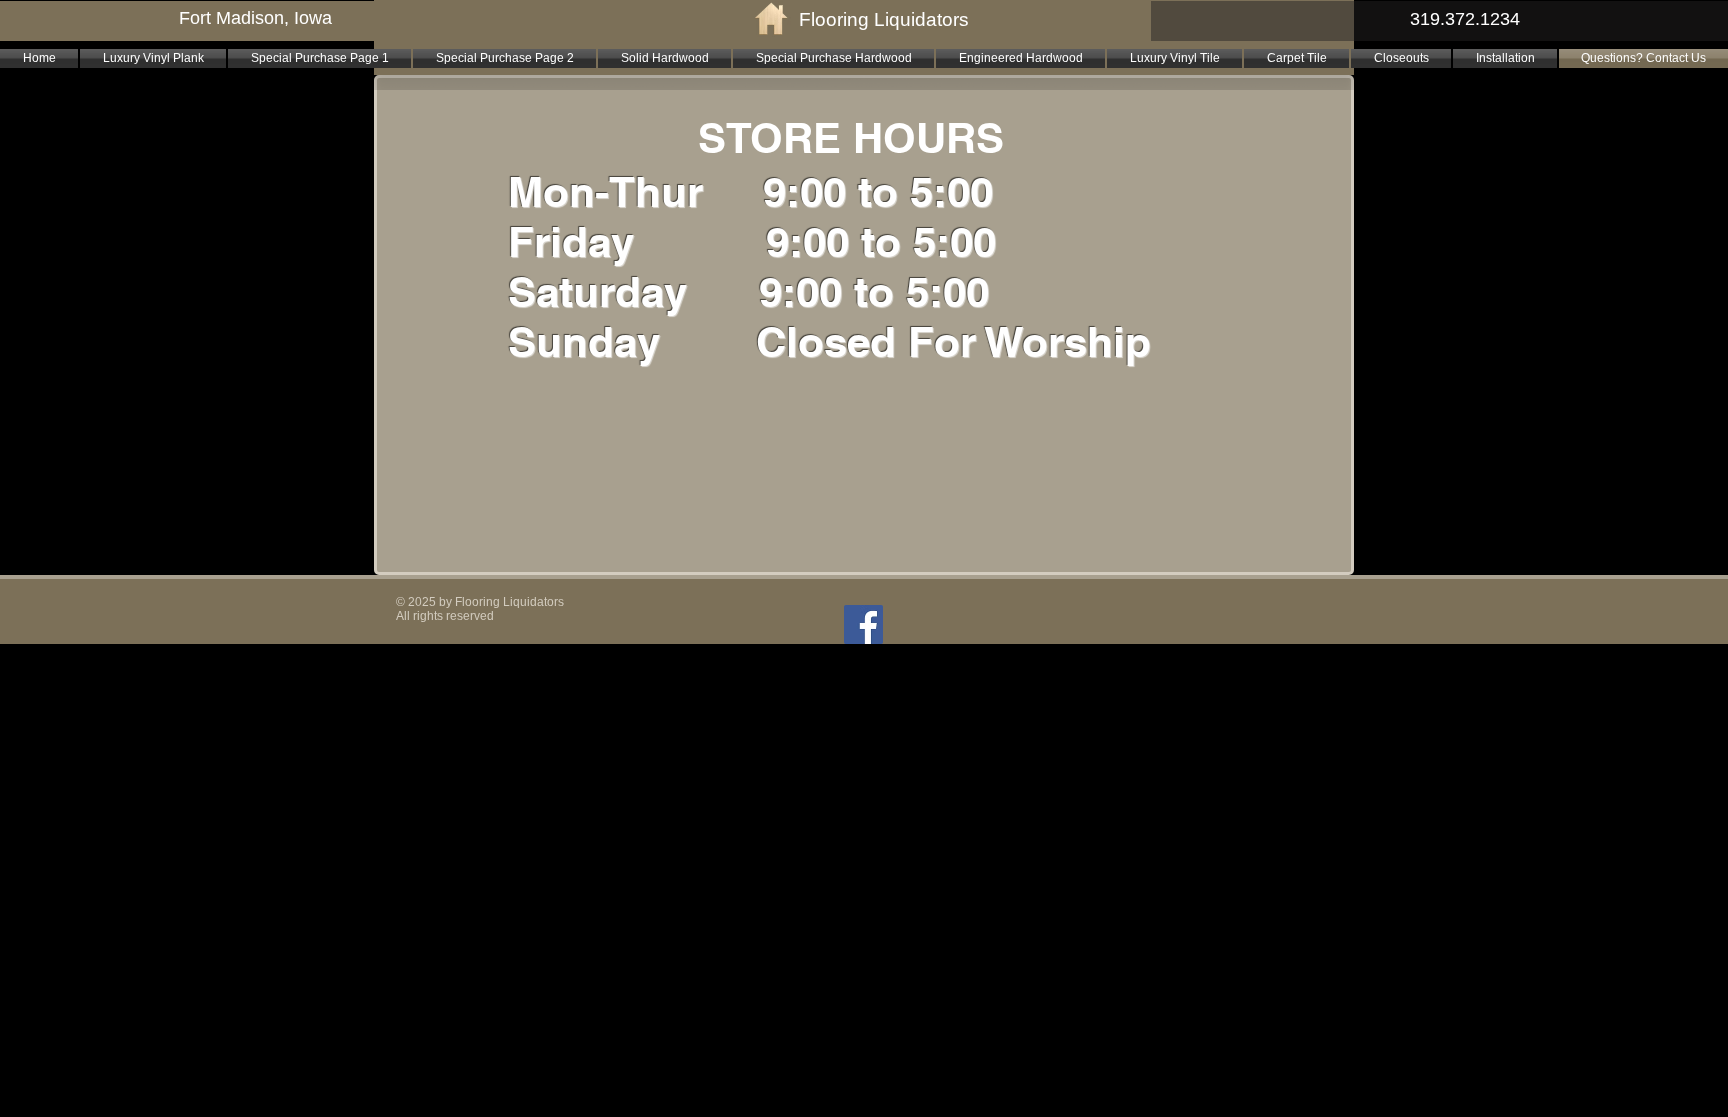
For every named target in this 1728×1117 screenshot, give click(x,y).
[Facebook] (863, 624)
